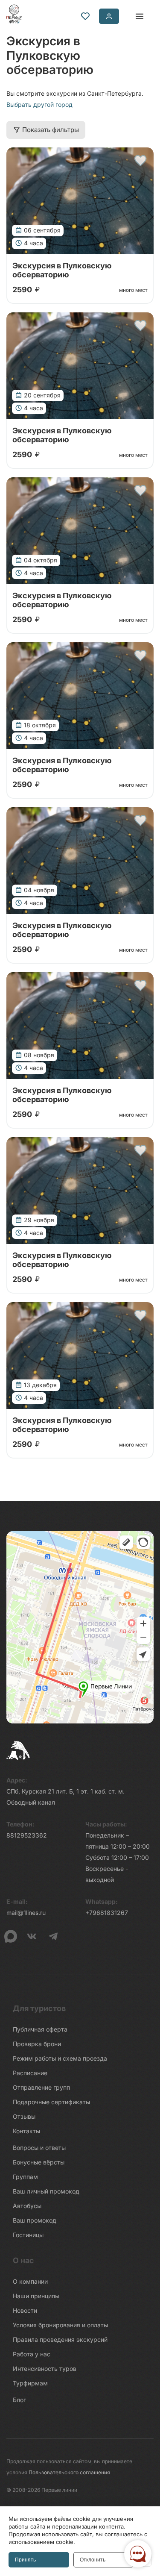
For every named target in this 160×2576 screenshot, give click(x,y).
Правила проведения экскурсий (60, 2339)
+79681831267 (107, 1913)
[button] (140, 161)
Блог (19, 2400)
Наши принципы (36, 2296)
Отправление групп (41, 2087)
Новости (25, 2310)
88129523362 (27, 1835)
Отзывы (24, 2116)
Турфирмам (30, 2383)
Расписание (30, 2073)
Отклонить (93, 2560)
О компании (30, 2281)
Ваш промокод (35, 2220)
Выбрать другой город (39, 104)
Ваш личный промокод (46, 2191)
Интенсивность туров (45, 2369)
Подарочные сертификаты (51, 2102)
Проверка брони (37, 2044)
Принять (25, 2560)
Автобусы (27, 2206)
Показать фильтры (51, 130)
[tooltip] (85, 16)
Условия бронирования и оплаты (60, 2325)
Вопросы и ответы (39, 2148)
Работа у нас (32, 2354)
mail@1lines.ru (26, 1913)
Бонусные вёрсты (39, 2162)
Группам (25, 2177)
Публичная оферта (40, 2029)
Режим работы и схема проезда (60, 2058)
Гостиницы (28, 2235)
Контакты (26, 2131)
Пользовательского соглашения (69, 2472)
